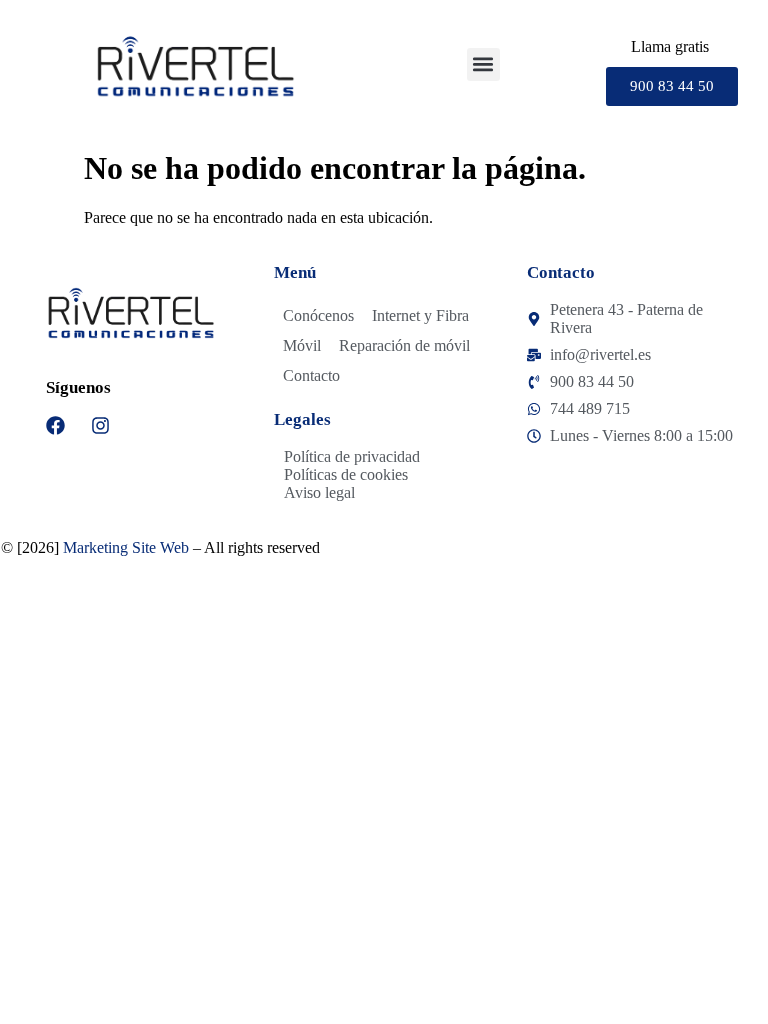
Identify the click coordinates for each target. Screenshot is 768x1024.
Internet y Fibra (420, 315)
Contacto (311, 375)
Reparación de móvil (404, 345)
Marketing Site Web (126, 547)
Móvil (302, 345)
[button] (483, 64)
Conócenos (318, 315)
